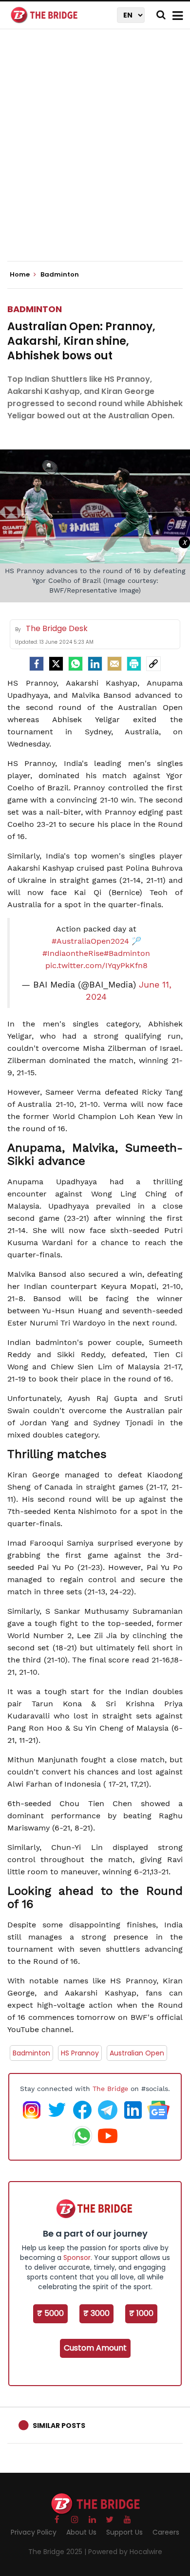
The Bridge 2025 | (58, 2552)
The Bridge (110, 2089)
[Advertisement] (95, 153)
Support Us (124, 2532)
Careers (166, 2532)
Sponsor (77, 2258)
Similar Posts (59, 2426)
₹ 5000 (50, 2313)
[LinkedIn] (95, 664)
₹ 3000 (96, 2313)
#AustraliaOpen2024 (90, 941)
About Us (81, 2532)
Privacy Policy (34, 2532)
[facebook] (37, 664)
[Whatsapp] (76, 664)
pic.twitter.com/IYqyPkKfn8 (96, 965)
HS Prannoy (80, 2053)
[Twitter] (56, 664)
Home (20, 275)
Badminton (35, 309)
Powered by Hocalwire (125, 2552)
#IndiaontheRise (73, 953)
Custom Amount (95, 2348)
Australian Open (137, 2053)
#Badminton (127, 953)
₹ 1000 (141, 2313)
